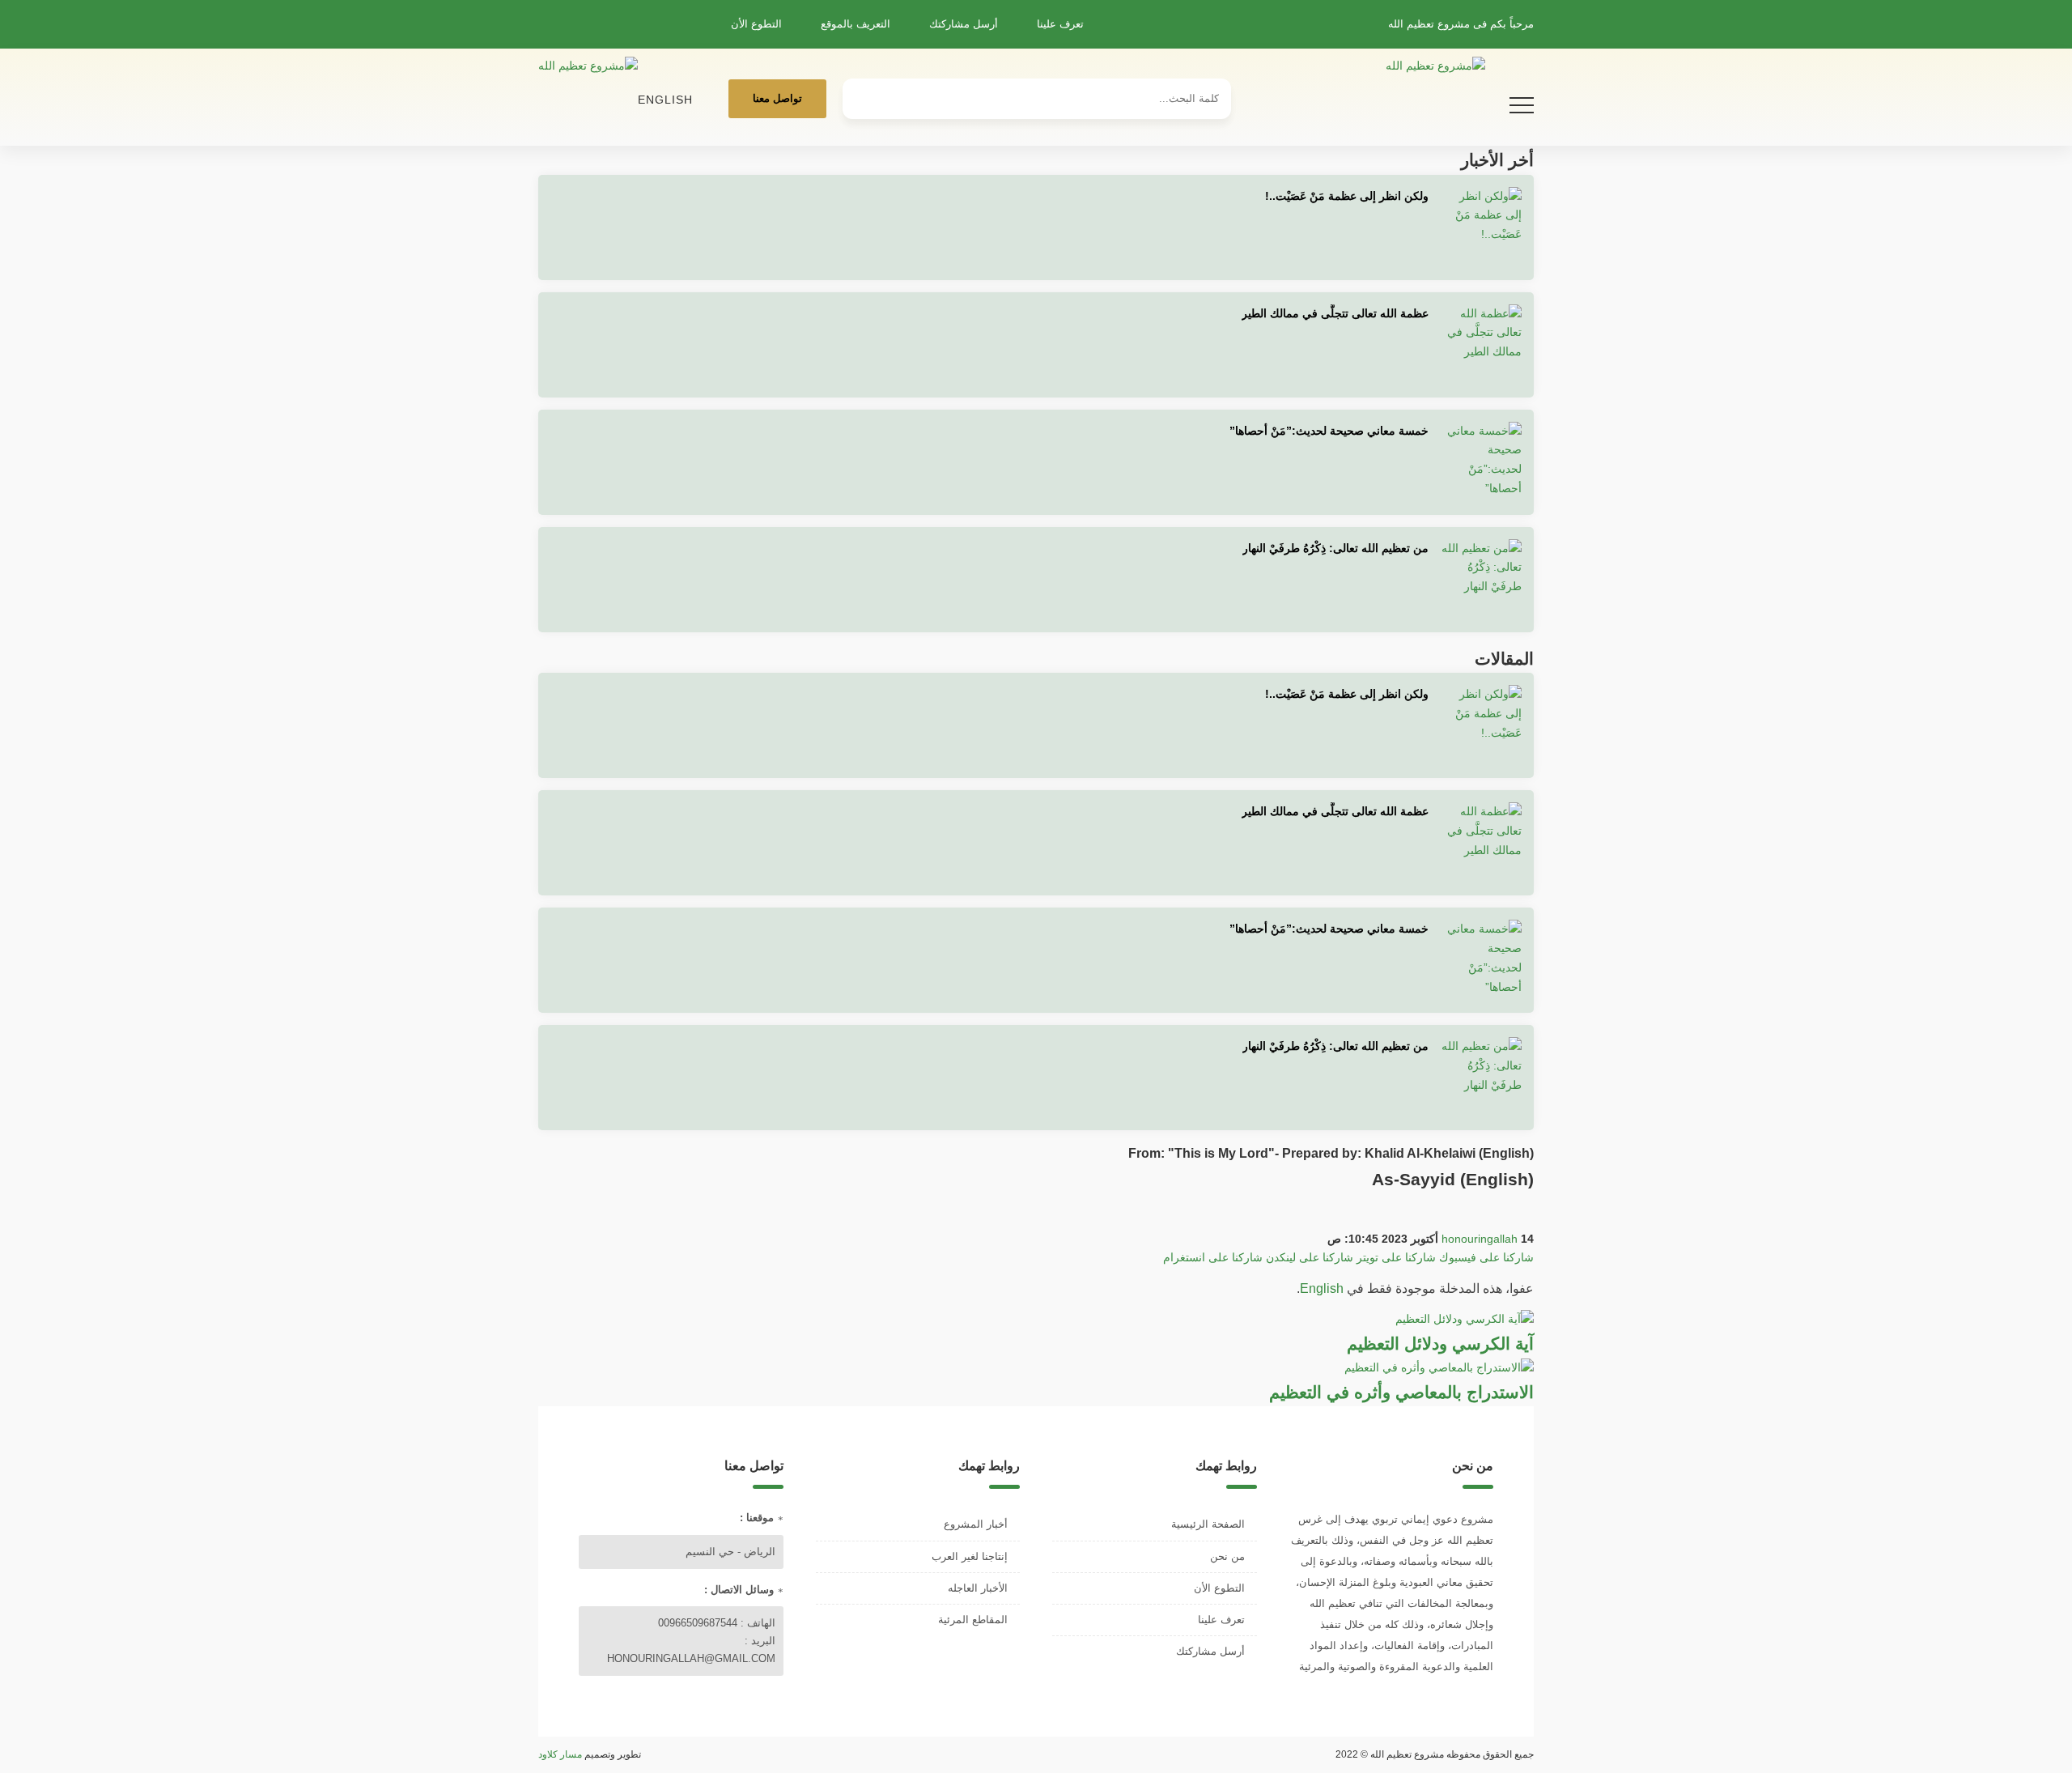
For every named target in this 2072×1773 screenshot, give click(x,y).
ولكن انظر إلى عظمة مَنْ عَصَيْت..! (1347, 196)
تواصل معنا (777, 98)
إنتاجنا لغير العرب (970, 1556)
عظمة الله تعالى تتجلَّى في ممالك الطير (1335, 313)
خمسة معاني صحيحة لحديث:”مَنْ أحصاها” (1329, 431)
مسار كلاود (560, 1754)
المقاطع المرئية (973, 1620)
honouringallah (1480, 1239)
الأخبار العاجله (978, 1588)
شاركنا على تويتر (1396, 1257)
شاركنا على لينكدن (1310, 1257)
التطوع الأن (756, 24)
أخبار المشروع (976, 1524)
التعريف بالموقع (856, 24)
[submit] (863, 92)
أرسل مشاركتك (964, 24)
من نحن (1227, 1556)
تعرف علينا (1060, 24)
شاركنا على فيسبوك (1486, 1257)
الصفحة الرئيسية (1208, 1524)
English (665, 100)
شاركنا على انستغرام (1213, 1257)
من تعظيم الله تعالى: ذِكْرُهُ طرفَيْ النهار (1335, 548)
